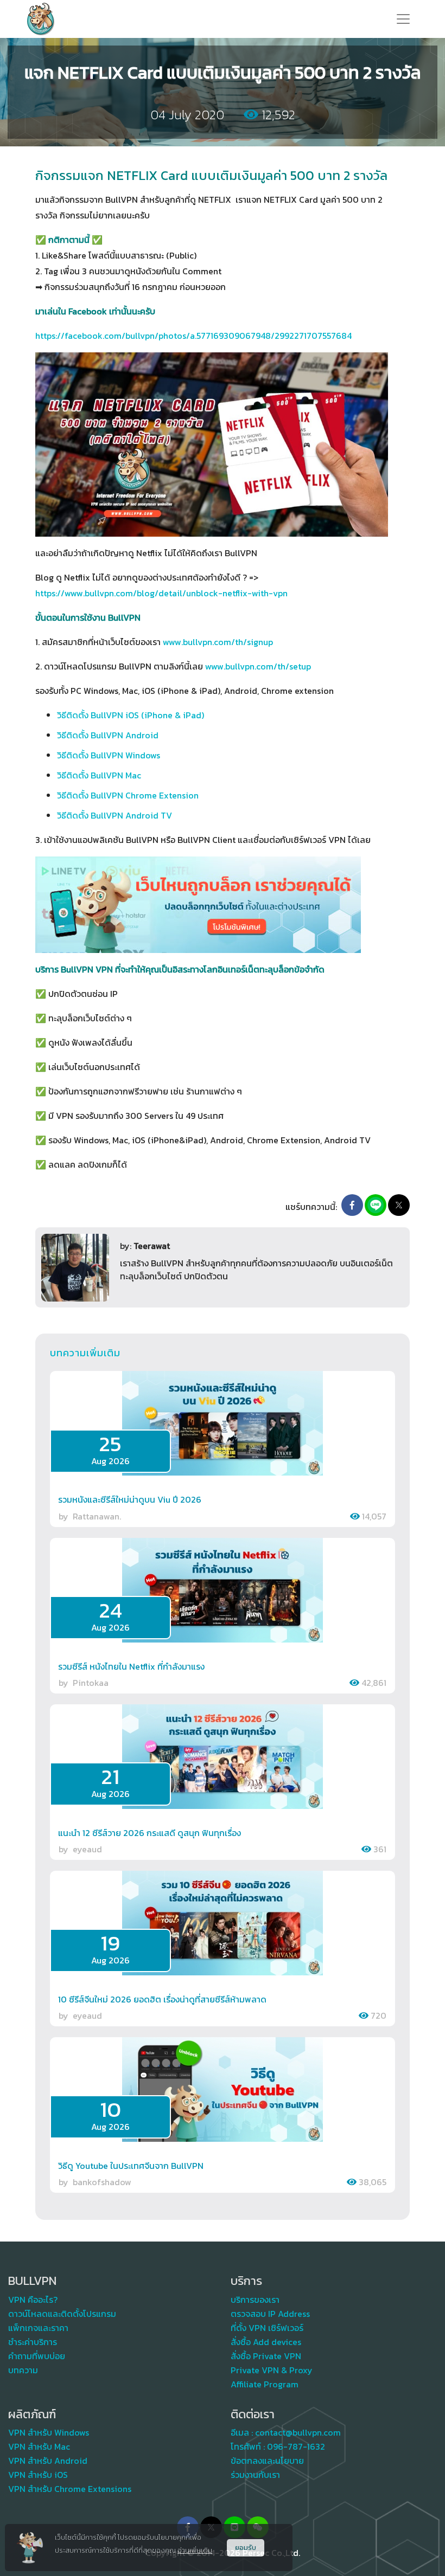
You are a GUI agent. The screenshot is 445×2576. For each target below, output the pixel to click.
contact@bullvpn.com (298, 2432)
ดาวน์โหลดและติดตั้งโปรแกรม (62, 2314)
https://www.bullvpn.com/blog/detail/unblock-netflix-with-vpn (161, 593)
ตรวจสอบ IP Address (270, 2314)
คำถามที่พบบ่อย (37, 2356)
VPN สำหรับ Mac (39, 2446)
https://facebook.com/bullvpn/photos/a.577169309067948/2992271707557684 (193, 336)
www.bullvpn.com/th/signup (218, 642)
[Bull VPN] (41, 19)
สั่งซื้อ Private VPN (266, 2356)
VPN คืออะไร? (33, 2300)
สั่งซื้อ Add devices (266, 2342)
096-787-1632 (296, 2446)
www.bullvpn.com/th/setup (258, 666)
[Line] (376, 1205)
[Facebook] (352, 1205)
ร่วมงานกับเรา (255, 2475)
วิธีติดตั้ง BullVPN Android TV (115, 815)
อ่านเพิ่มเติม (195, 2550)
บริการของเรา (255, 2300)
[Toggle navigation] (403, 19)
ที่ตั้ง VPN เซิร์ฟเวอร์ (267, 2328)
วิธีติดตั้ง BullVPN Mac (99, 775)
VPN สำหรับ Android (48, 2461)
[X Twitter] (399, 1205)
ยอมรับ (246, 2548)
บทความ (23, 2370)
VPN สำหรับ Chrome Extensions (70, 2489)
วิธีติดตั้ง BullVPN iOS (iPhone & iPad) (131, 715)
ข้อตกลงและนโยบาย (267, 2461)
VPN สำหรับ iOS (38, 2475)
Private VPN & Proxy (272, 2370)
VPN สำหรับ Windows (49, 2432)
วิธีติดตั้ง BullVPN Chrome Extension (128, 795)
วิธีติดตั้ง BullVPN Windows (109, 755)
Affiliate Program (265, 2384)
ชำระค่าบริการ (33, 2342)
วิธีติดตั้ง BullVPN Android (108, 735)
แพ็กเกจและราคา (38, 2328)
